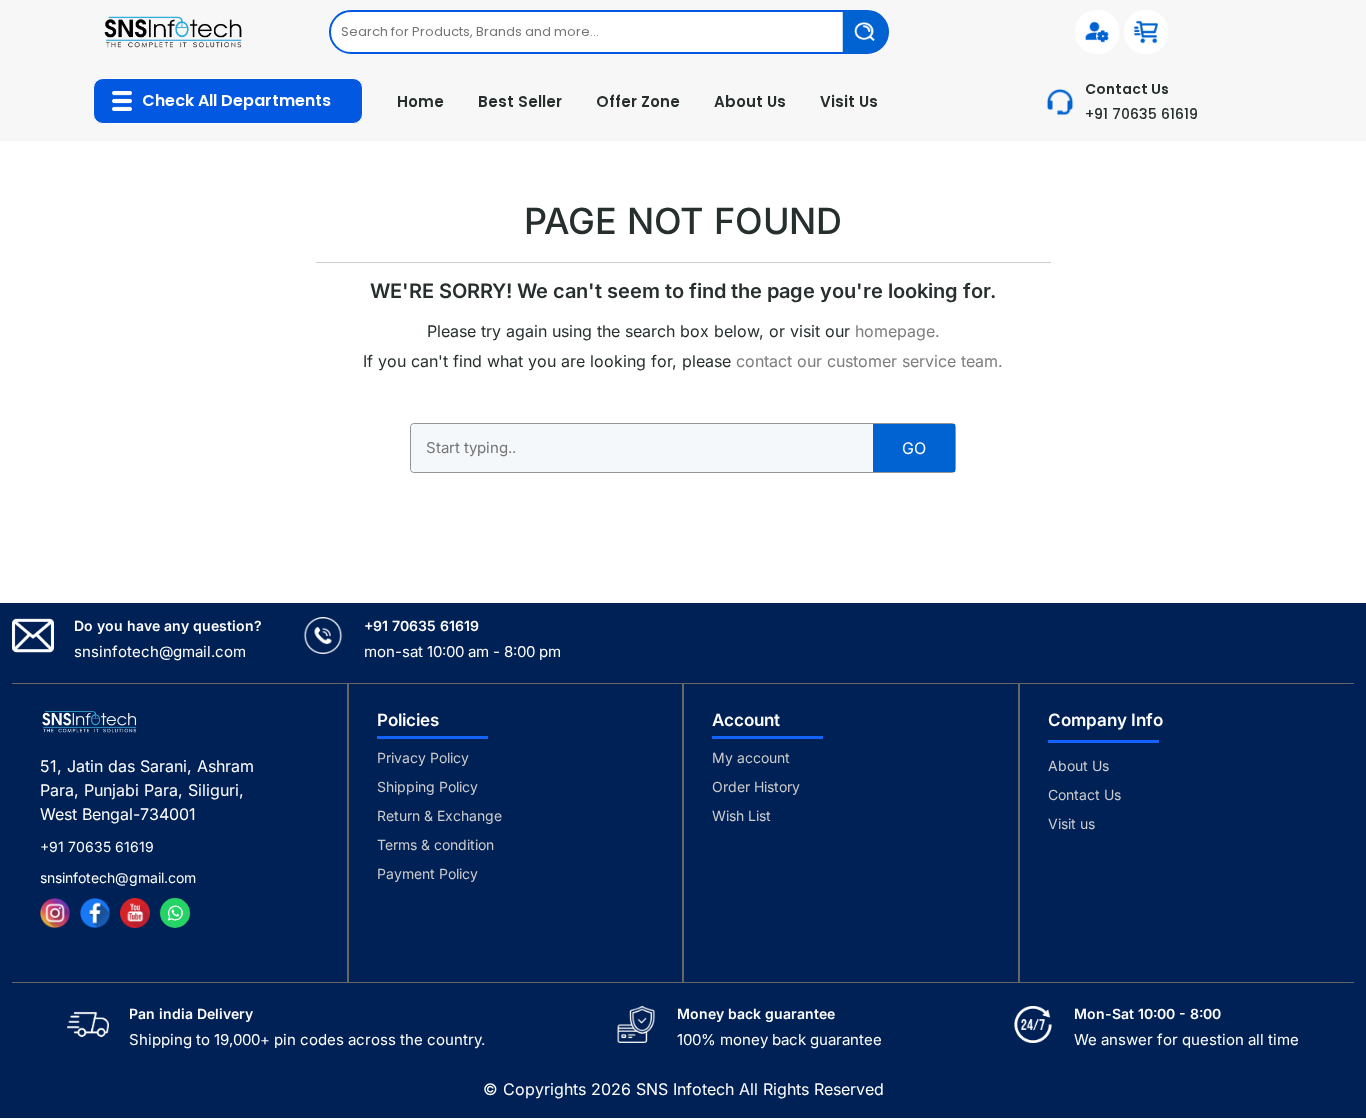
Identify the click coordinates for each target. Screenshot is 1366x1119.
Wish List (741, 815)
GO (914, 448)
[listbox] (609, 32)
